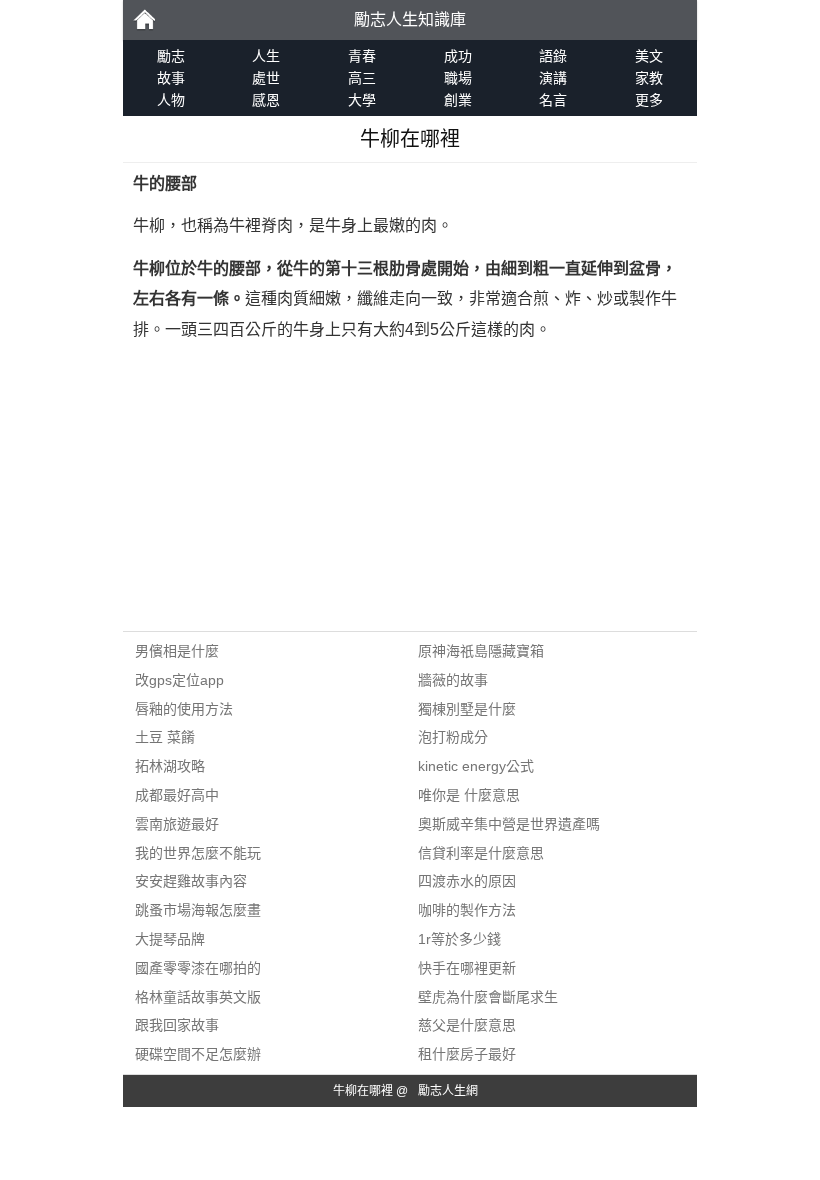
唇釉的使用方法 (184, 709)
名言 (553, 100)
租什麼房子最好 (467, 1054)
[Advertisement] (410, 491)
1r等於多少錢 (459, 939)
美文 (649, 56)
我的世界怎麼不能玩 (198, 853)
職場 (458, 78)
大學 (362, 100)
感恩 (266, 100)
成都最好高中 (177, 795)
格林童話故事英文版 (198, 997)
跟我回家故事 (177, 1025)
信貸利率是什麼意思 (481, 853)
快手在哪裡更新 (467, 968)
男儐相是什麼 (177, 651)
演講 (553, 78)
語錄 (553, 56)
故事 (171, 78)
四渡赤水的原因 (467, 881)
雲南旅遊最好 (177, 824)
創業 (458, 100)
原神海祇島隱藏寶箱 (481, 651)
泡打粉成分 (453, 737)
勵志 (144, 20)
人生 (266, 56)
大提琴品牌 (170, 939)
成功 (458, 56)
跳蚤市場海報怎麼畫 (198, 910)
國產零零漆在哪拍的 (198, 968)
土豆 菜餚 (165, 737)
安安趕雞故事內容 (191, 881)
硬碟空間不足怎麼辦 (198, 1054)
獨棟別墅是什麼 (467, 709)
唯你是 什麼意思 (469, 795)
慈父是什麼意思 (467, 1025)
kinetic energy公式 (476, 766)
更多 (649, 100)
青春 (362, 56)
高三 (362, 78)
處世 (266, 78)
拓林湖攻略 (170, 766)
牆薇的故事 (453, 680)
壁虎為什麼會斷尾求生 (488, 997)
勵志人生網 (448, 1091)
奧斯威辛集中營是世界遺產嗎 (509, 824)
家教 (649, 78)
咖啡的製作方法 (467, 910)
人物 (171, 100)
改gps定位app (179, 680)
